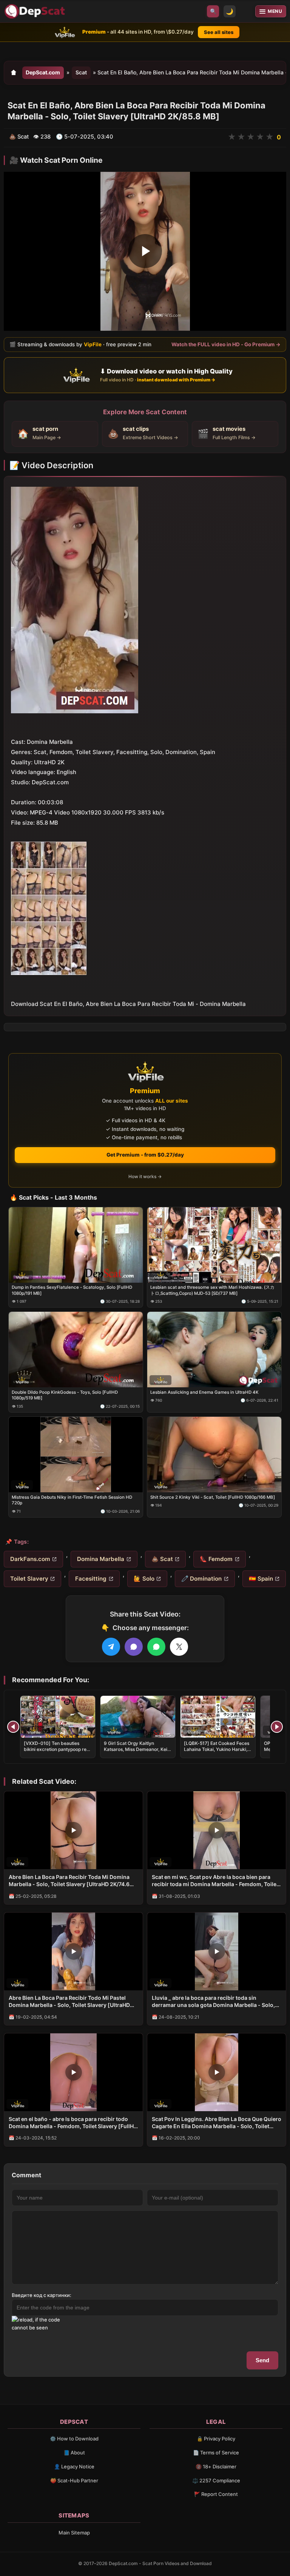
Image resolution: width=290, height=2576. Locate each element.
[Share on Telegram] (111, 1647)
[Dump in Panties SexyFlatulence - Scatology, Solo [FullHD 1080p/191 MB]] (76, 1245)
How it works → (145, 1176)
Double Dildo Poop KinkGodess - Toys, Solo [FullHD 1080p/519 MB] (65, 1395)
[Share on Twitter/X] (179, 1647)
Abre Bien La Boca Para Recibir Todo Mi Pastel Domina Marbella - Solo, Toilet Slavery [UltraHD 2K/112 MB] (69, 2002)
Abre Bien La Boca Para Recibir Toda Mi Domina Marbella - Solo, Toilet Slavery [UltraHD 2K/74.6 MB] (69, 1881)
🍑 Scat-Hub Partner (74, 2480)
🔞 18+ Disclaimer (216, 2466)
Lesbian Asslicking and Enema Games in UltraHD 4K (204, 1392)
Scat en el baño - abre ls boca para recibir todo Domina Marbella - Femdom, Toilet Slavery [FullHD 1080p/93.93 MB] (73, 2123)
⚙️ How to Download (74, 2439)
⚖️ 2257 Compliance (216, 2480)
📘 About (74, 2453)
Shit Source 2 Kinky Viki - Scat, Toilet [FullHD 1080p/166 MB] (213, 1497)
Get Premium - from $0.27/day (145, 1155)
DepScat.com (43, 72)
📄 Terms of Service (216, 2453)
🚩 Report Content (216, 2494)
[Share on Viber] (134, 1647)
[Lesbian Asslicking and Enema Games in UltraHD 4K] (214, 1350)
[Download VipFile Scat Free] (36, 11)
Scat (81, 72)
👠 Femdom (216, 1559)
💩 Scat (162, 1559)
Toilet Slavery (29, 1579)
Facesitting (91, 1579)
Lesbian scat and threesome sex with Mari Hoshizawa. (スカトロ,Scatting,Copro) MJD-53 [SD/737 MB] (212, 1290)
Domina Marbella (101, 1559)
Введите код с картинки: (42, 2295)
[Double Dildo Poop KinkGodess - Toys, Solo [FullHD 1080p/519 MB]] (76, 1350)
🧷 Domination (201, 1579)
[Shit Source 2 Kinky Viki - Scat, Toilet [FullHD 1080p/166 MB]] (214, 1455)
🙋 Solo (144, 1579)
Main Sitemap (74, 2533)
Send (262, 2360)
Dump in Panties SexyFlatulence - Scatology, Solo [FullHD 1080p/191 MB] (72, 1290)
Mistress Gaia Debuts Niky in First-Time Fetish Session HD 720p (72, 1500)
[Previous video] (13, 1727)
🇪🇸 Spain (261, 1579)
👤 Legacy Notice (74, 2466)
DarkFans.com (30, 1559)
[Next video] (277, 1727)
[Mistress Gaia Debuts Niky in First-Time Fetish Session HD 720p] (76, 1455)
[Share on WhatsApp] (156, 1647)
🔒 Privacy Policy (216, 2439)
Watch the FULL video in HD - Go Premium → (226, 344)
